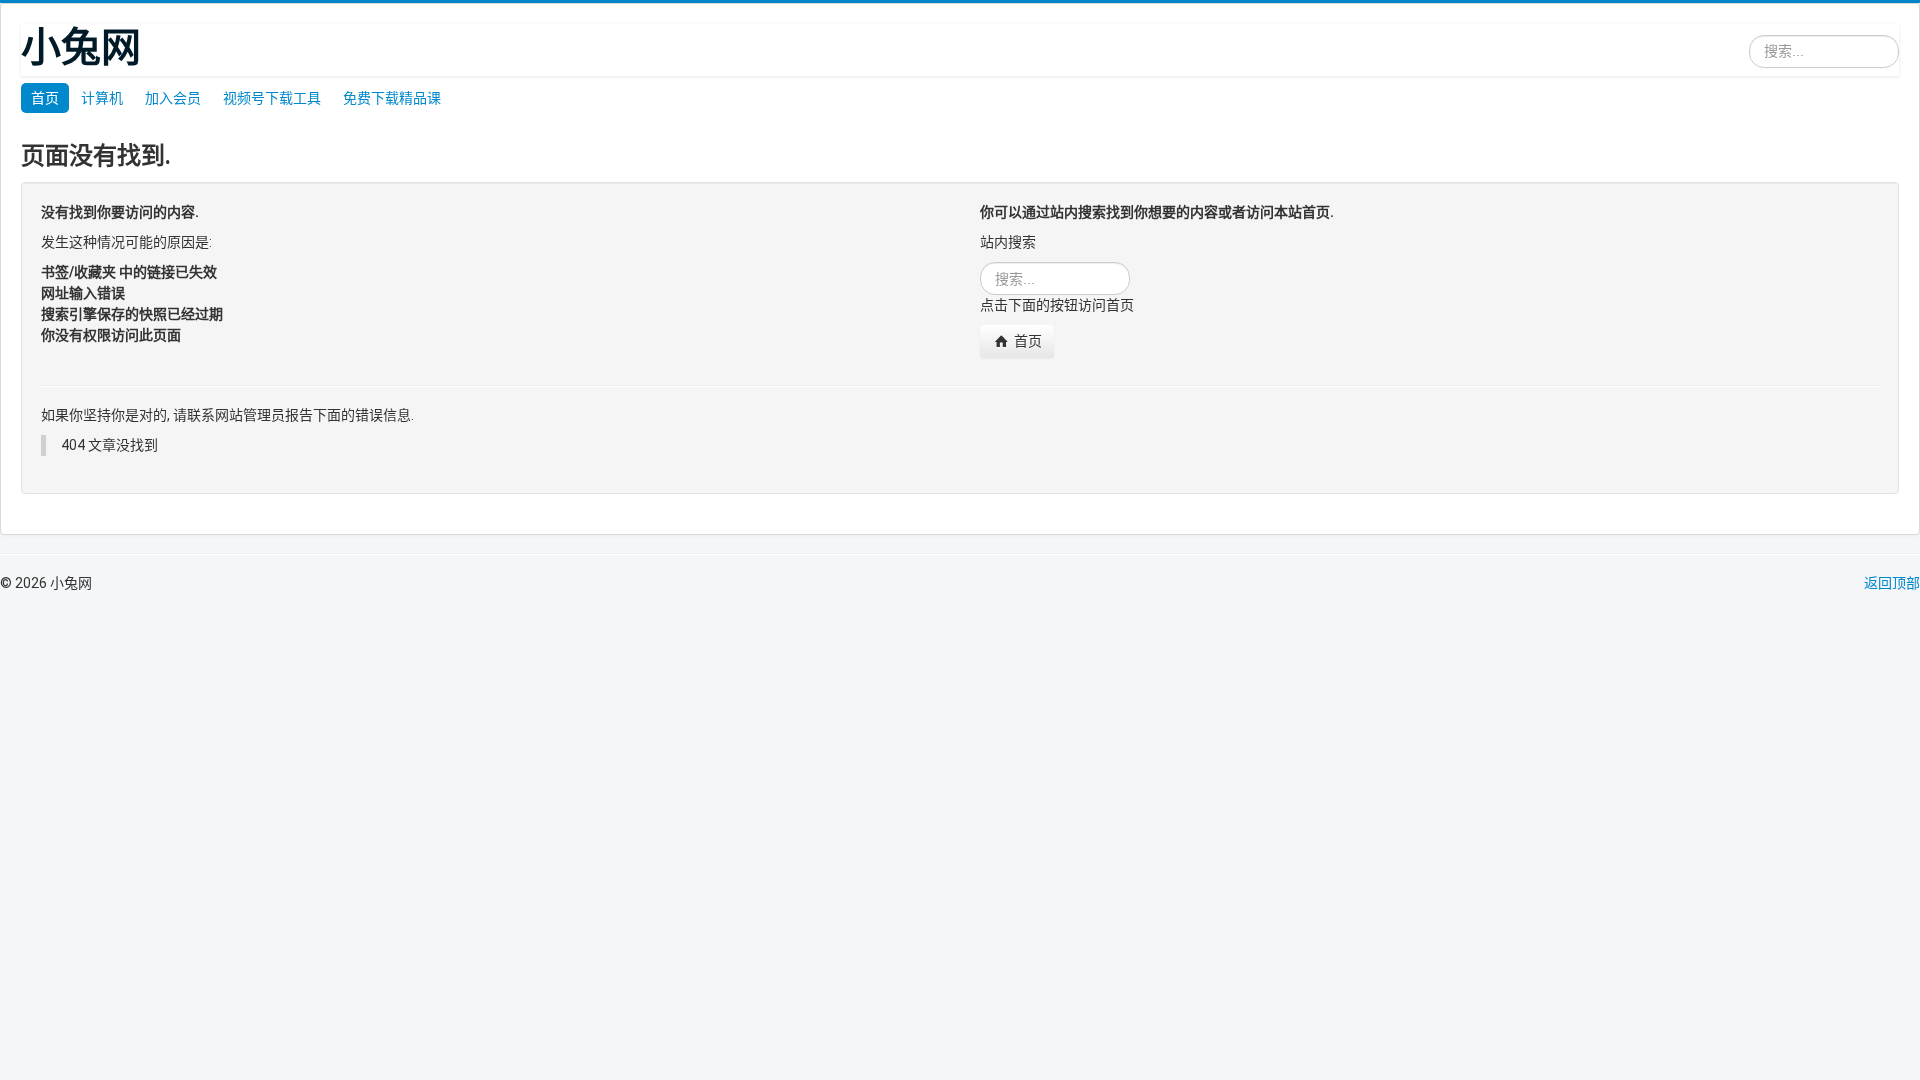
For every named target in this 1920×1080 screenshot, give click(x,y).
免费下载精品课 (392, 98)
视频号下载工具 (272, 98)
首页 (45, 98)
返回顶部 (1892, 583)
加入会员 (173, 98)
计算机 (102, 98)
